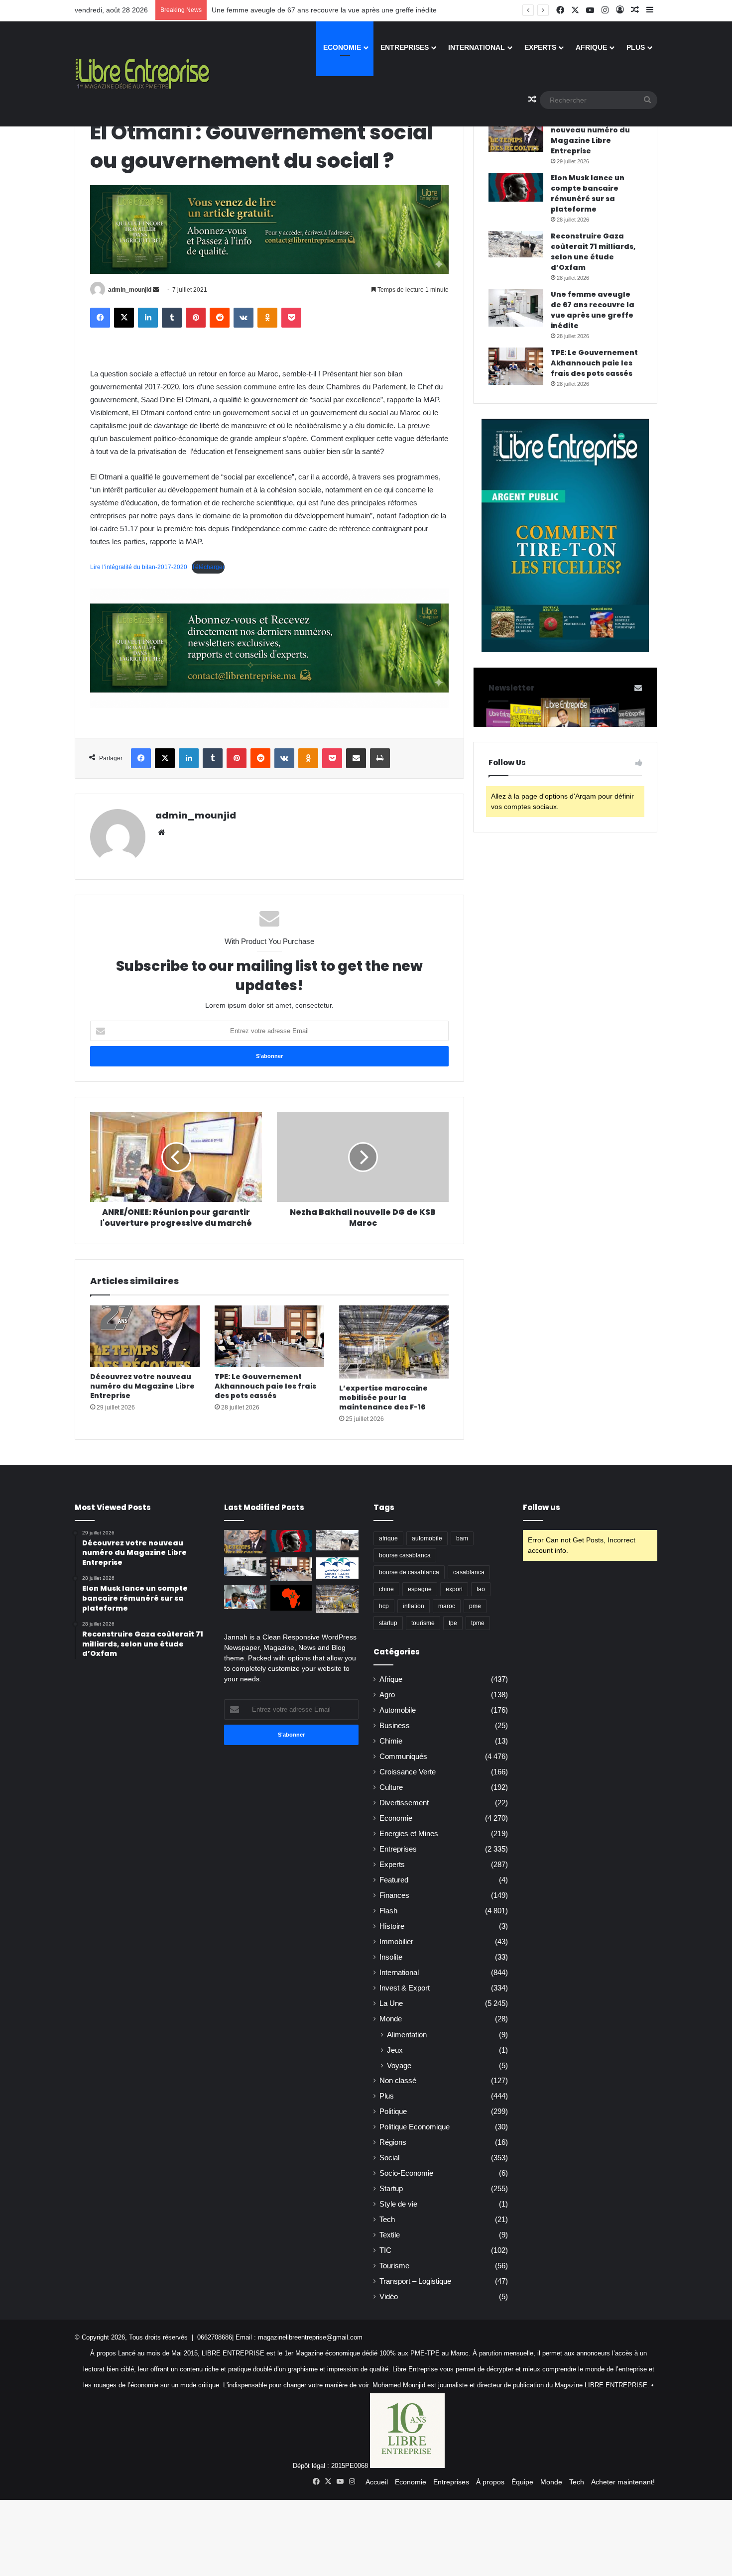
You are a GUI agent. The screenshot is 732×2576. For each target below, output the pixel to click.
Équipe (522, 2482)
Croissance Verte (408, 1772)
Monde (391, 2019)
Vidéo (389, 2297)
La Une (391, 2003)
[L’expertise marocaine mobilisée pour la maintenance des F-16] (394, 1342)
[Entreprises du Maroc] (142, 74)
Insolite (391, 1957)
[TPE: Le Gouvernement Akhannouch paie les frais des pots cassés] (269, 1336)
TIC (385, 2250)
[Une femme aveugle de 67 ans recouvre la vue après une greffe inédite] (516, 308)
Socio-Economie (406, 2173)
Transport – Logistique (415, 2281)
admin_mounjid (130, 290)
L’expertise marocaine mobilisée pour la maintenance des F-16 (383, 1398)
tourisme (423, 1623)
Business (395, 1726)
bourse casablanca (405, 1555)
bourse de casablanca (409, 1572)
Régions (393, 2142)
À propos (490, 2482)
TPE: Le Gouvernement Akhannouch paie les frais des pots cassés (265, 1386)
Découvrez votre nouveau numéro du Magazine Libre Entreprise (142, 1386)
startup (388, 1623)
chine (386, 1589)
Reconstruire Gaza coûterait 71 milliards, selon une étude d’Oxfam (593, 252)
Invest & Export (405, 1988)
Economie (342, 47)
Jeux (395, 2050)
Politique (393, 2111)
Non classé (398, 2081)
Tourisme (394, 2266)
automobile (427, 1538)
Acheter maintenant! (623, 2482)
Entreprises (405, 47)
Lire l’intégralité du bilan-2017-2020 (139, 567)
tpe (453, 1623)
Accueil (377, 2482)
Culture (391, 1787)
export (454, 1589)
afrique (388, 1538)
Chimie (391, 1741)
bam (462, 1538)
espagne (420, 1589)
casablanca (469, 1572)
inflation (414, 1606)
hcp (384, 1606)
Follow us (542, 1507)
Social (389, 2158)
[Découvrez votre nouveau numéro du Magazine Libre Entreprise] (145, 1336)
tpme (478, 1623)
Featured (394, 1880)
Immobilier (396, 1942)
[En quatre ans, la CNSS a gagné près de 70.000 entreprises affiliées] (337, 1568)
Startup (391, 2189)
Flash (388, 1911)
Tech (387, 2220)
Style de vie (398, 2204)
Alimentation (407, 2035)
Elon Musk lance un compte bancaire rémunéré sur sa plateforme (588, 193)
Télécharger (208, 567)
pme (475, 1606)
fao (481, 1589)
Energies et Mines (409, 1834)
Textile (390, 2235)
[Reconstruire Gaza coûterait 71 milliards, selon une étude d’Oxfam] (516, 244)
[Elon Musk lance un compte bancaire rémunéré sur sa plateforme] (516, 187)
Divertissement (404, 1803)
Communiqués (403, 1756)
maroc (447, 1606)
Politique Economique (415, 2127)
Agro (387, 1695)
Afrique (591, 47)
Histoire (392, 1926)
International (477, 47)
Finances (394, 1895)
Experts (540, 47)
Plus (636, 47)
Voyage (399, 2065)
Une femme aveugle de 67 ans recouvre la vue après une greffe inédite (324, 10)
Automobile (398, 1710)
